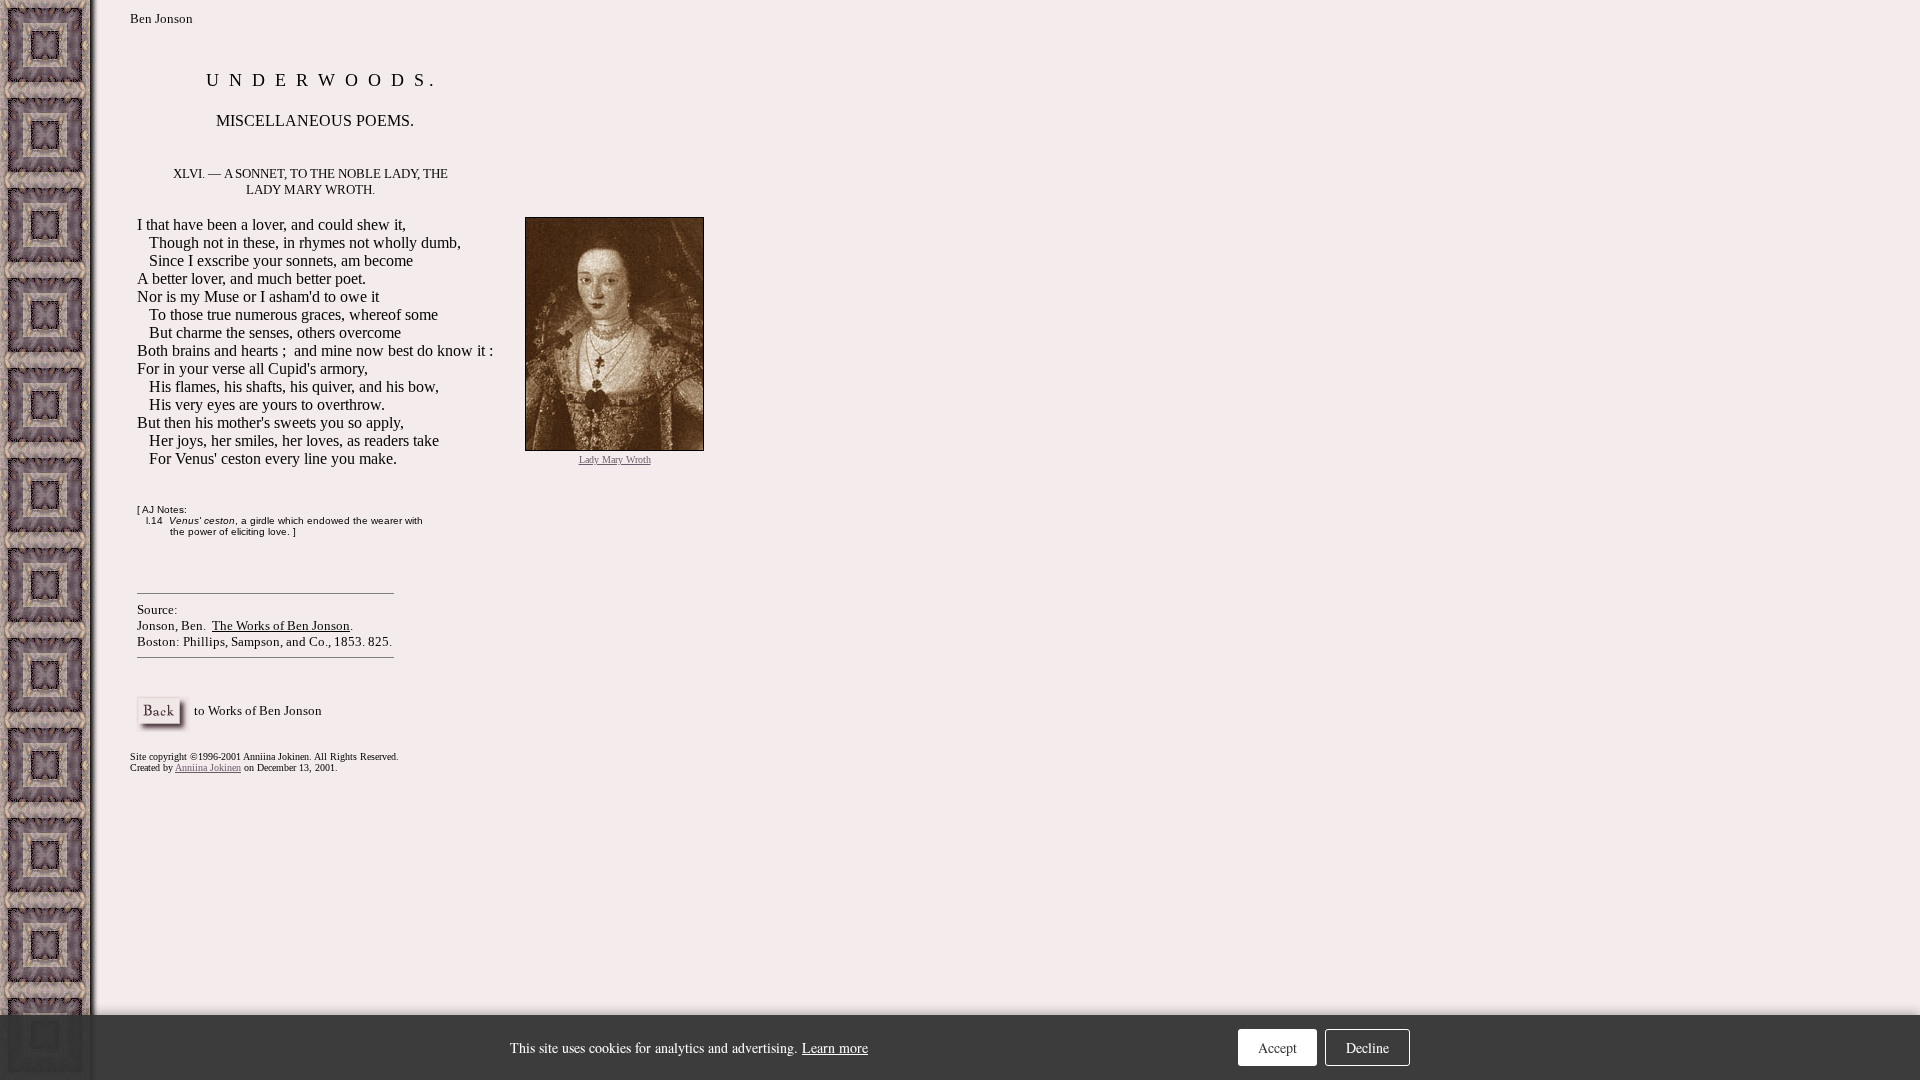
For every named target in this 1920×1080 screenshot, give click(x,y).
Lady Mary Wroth (615, 459)
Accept (1277, 1047)
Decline (1367, 1047)
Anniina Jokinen (208, 767)
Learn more (835, 1047)
